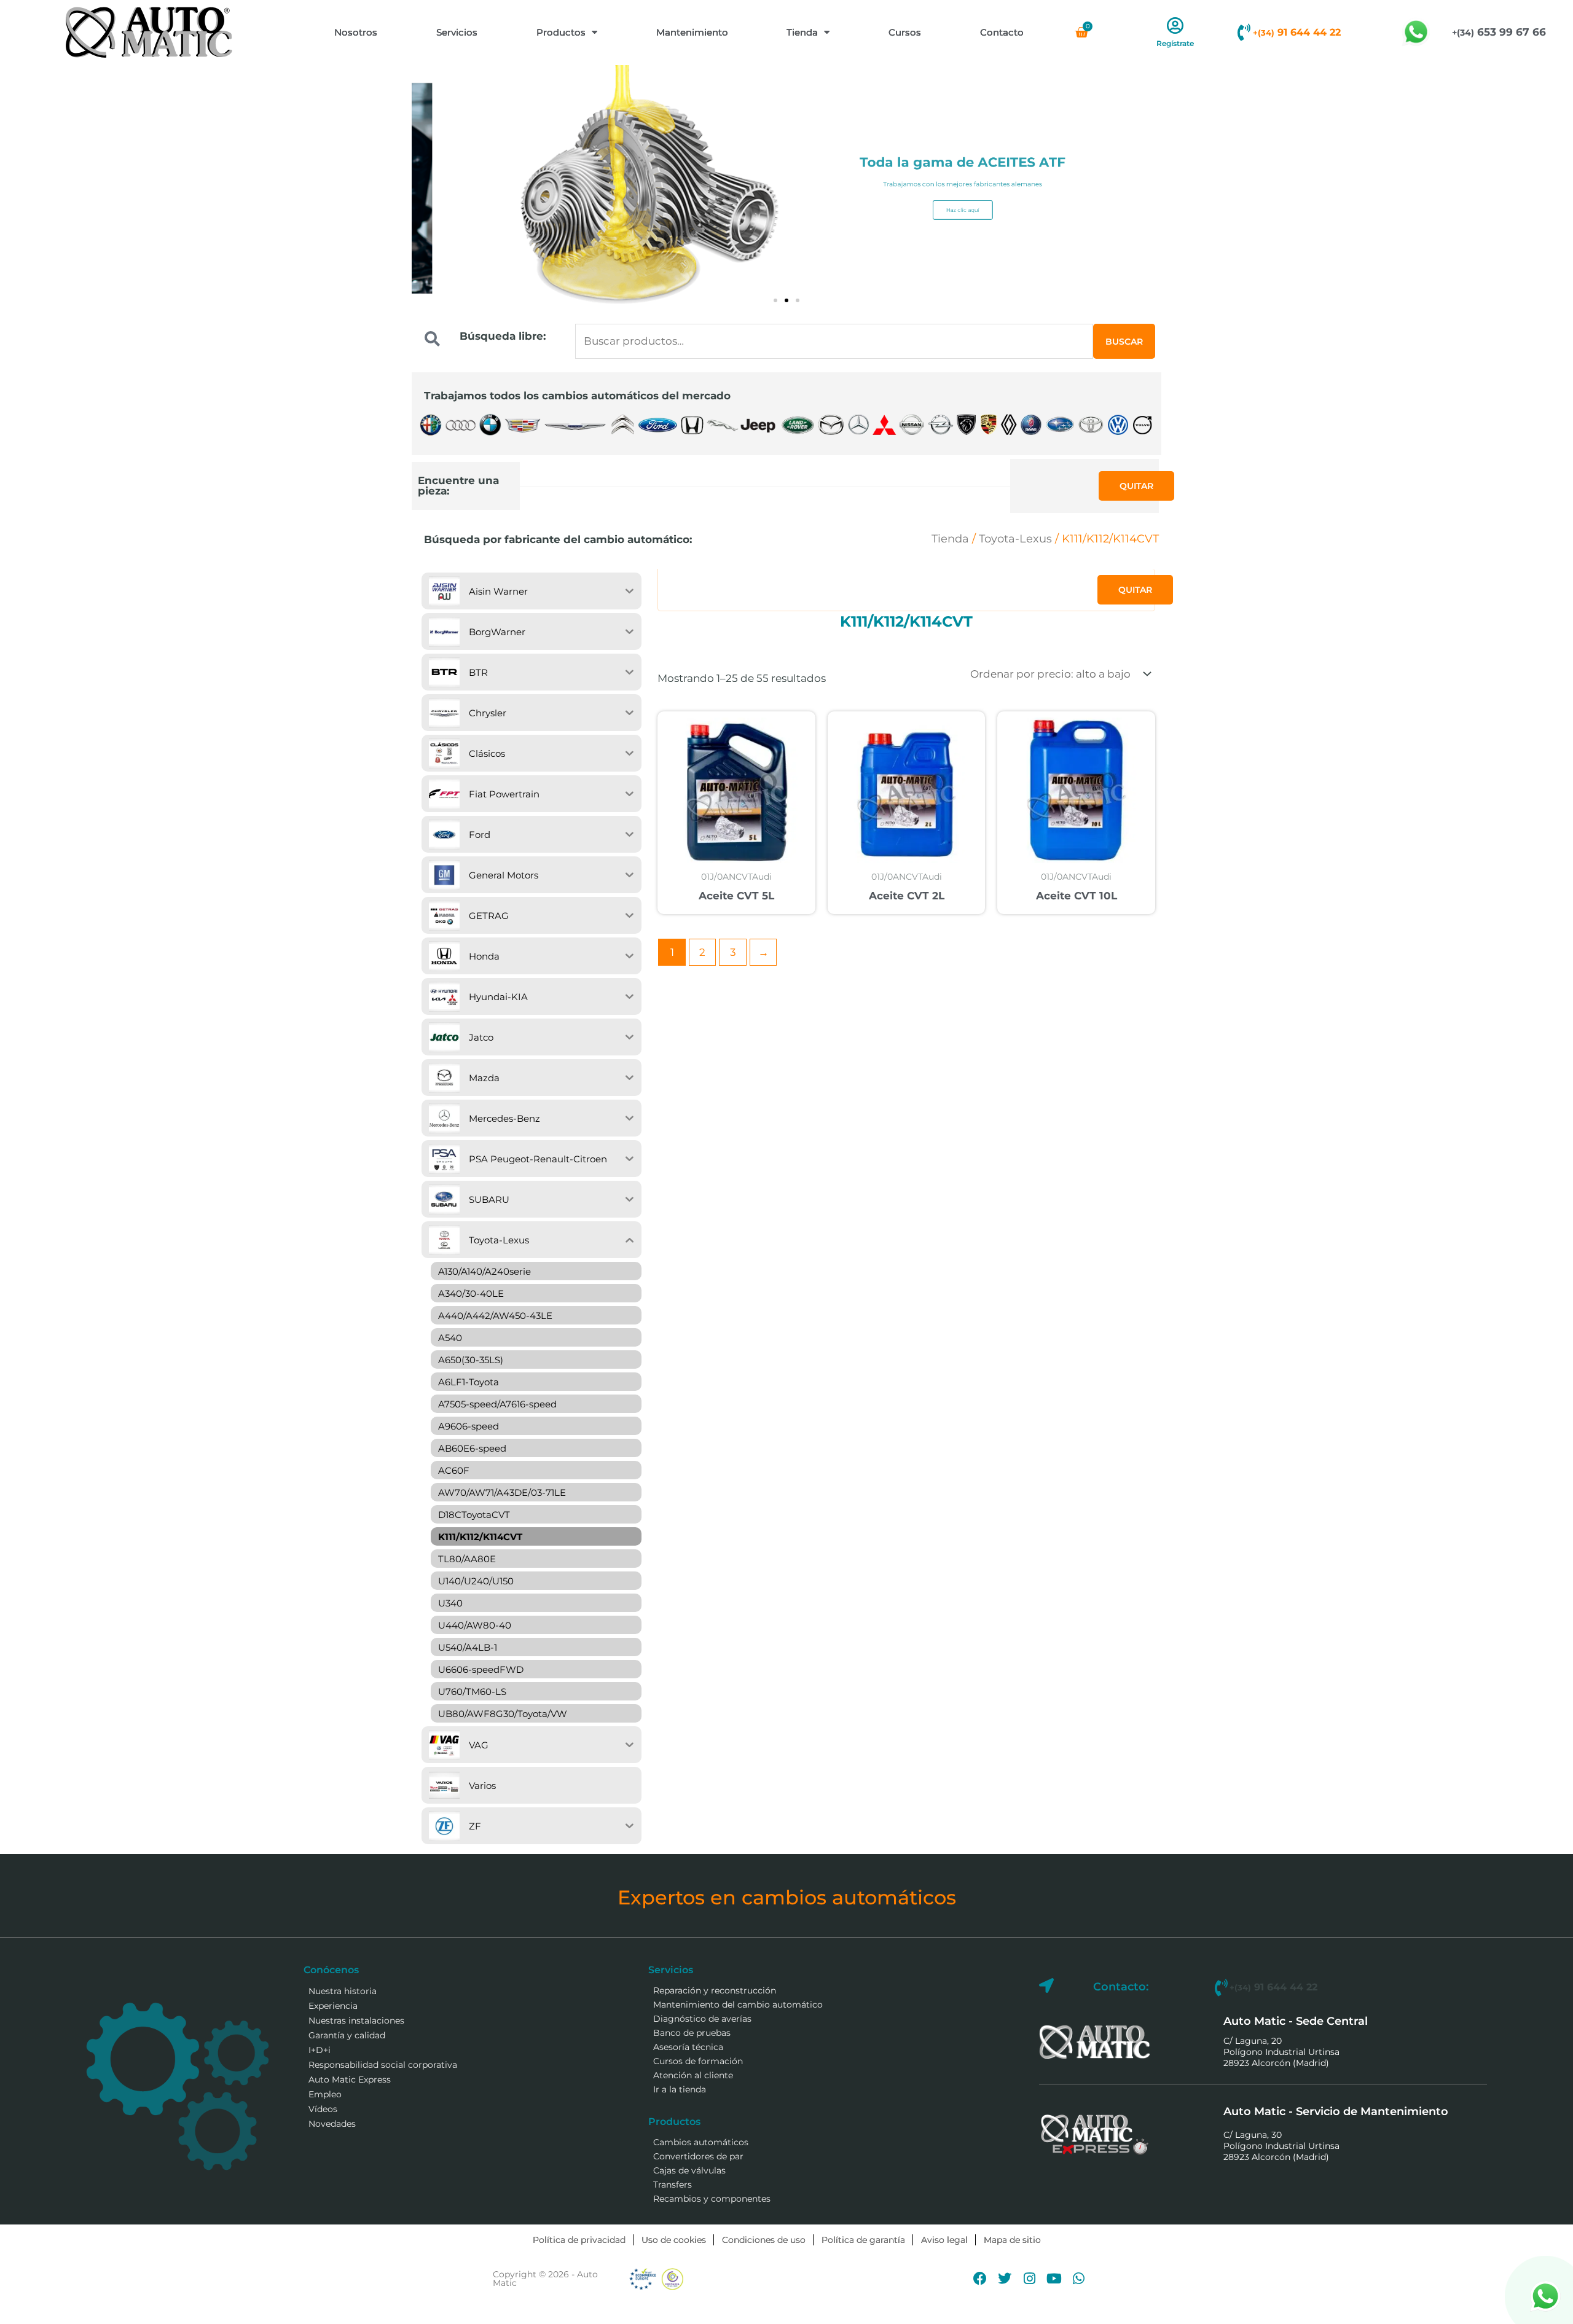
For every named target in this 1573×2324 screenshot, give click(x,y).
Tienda (802, 32)
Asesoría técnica (688, 2047)
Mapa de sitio (1012, 2240)
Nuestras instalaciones (356, 2021)
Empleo (325, 2094)
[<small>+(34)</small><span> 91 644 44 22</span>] (1244, 33)
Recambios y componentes (712, 2199)
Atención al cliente (693, 2075)
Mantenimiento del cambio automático (738, 2005)
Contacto (1002, 32)
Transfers (673, 2185)
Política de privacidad (579, 2240)
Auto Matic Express (350, 2079)
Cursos (905, 32)
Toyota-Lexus (1015, 539)
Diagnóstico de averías (702, 2019)
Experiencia (333, 2006)
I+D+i (320, 2050)
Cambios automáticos (701, 2142)
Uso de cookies (674, 2240)
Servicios (457, 32)
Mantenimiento (692, 32)
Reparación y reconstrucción (715, 1990)
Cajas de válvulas (689, 2170)
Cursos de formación (698, 2061)
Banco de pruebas (692, 2033)
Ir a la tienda (680, 2089)
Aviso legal (944, 2240)
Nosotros (356, 32)
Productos (561, 32)
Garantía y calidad (347, 2035)
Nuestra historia (343, 1991)
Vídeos (323, 2109)
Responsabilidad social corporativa (383, 2065)
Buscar (1124, 342)
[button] (775, 300)
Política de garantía (863, 2240)
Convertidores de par (698, 2156)
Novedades (332, 2124)
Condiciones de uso (764, 2240)
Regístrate (1175, 43)
